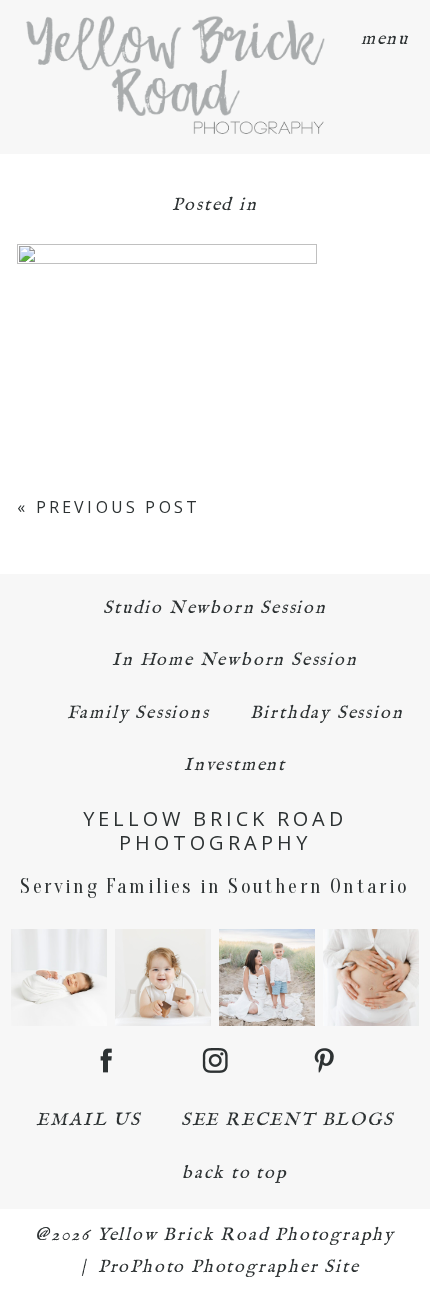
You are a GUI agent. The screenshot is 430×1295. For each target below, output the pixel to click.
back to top (235, 1173)
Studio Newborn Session (215, 608)
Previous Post (118, 507)
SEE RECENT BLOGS (287, 1120)
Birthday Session (327, 713)
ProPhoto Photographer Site (229, 1267)
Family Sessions (138, 713)
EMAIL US (88, 1120)
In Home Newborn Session (234, 660)
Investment (235, 765)
